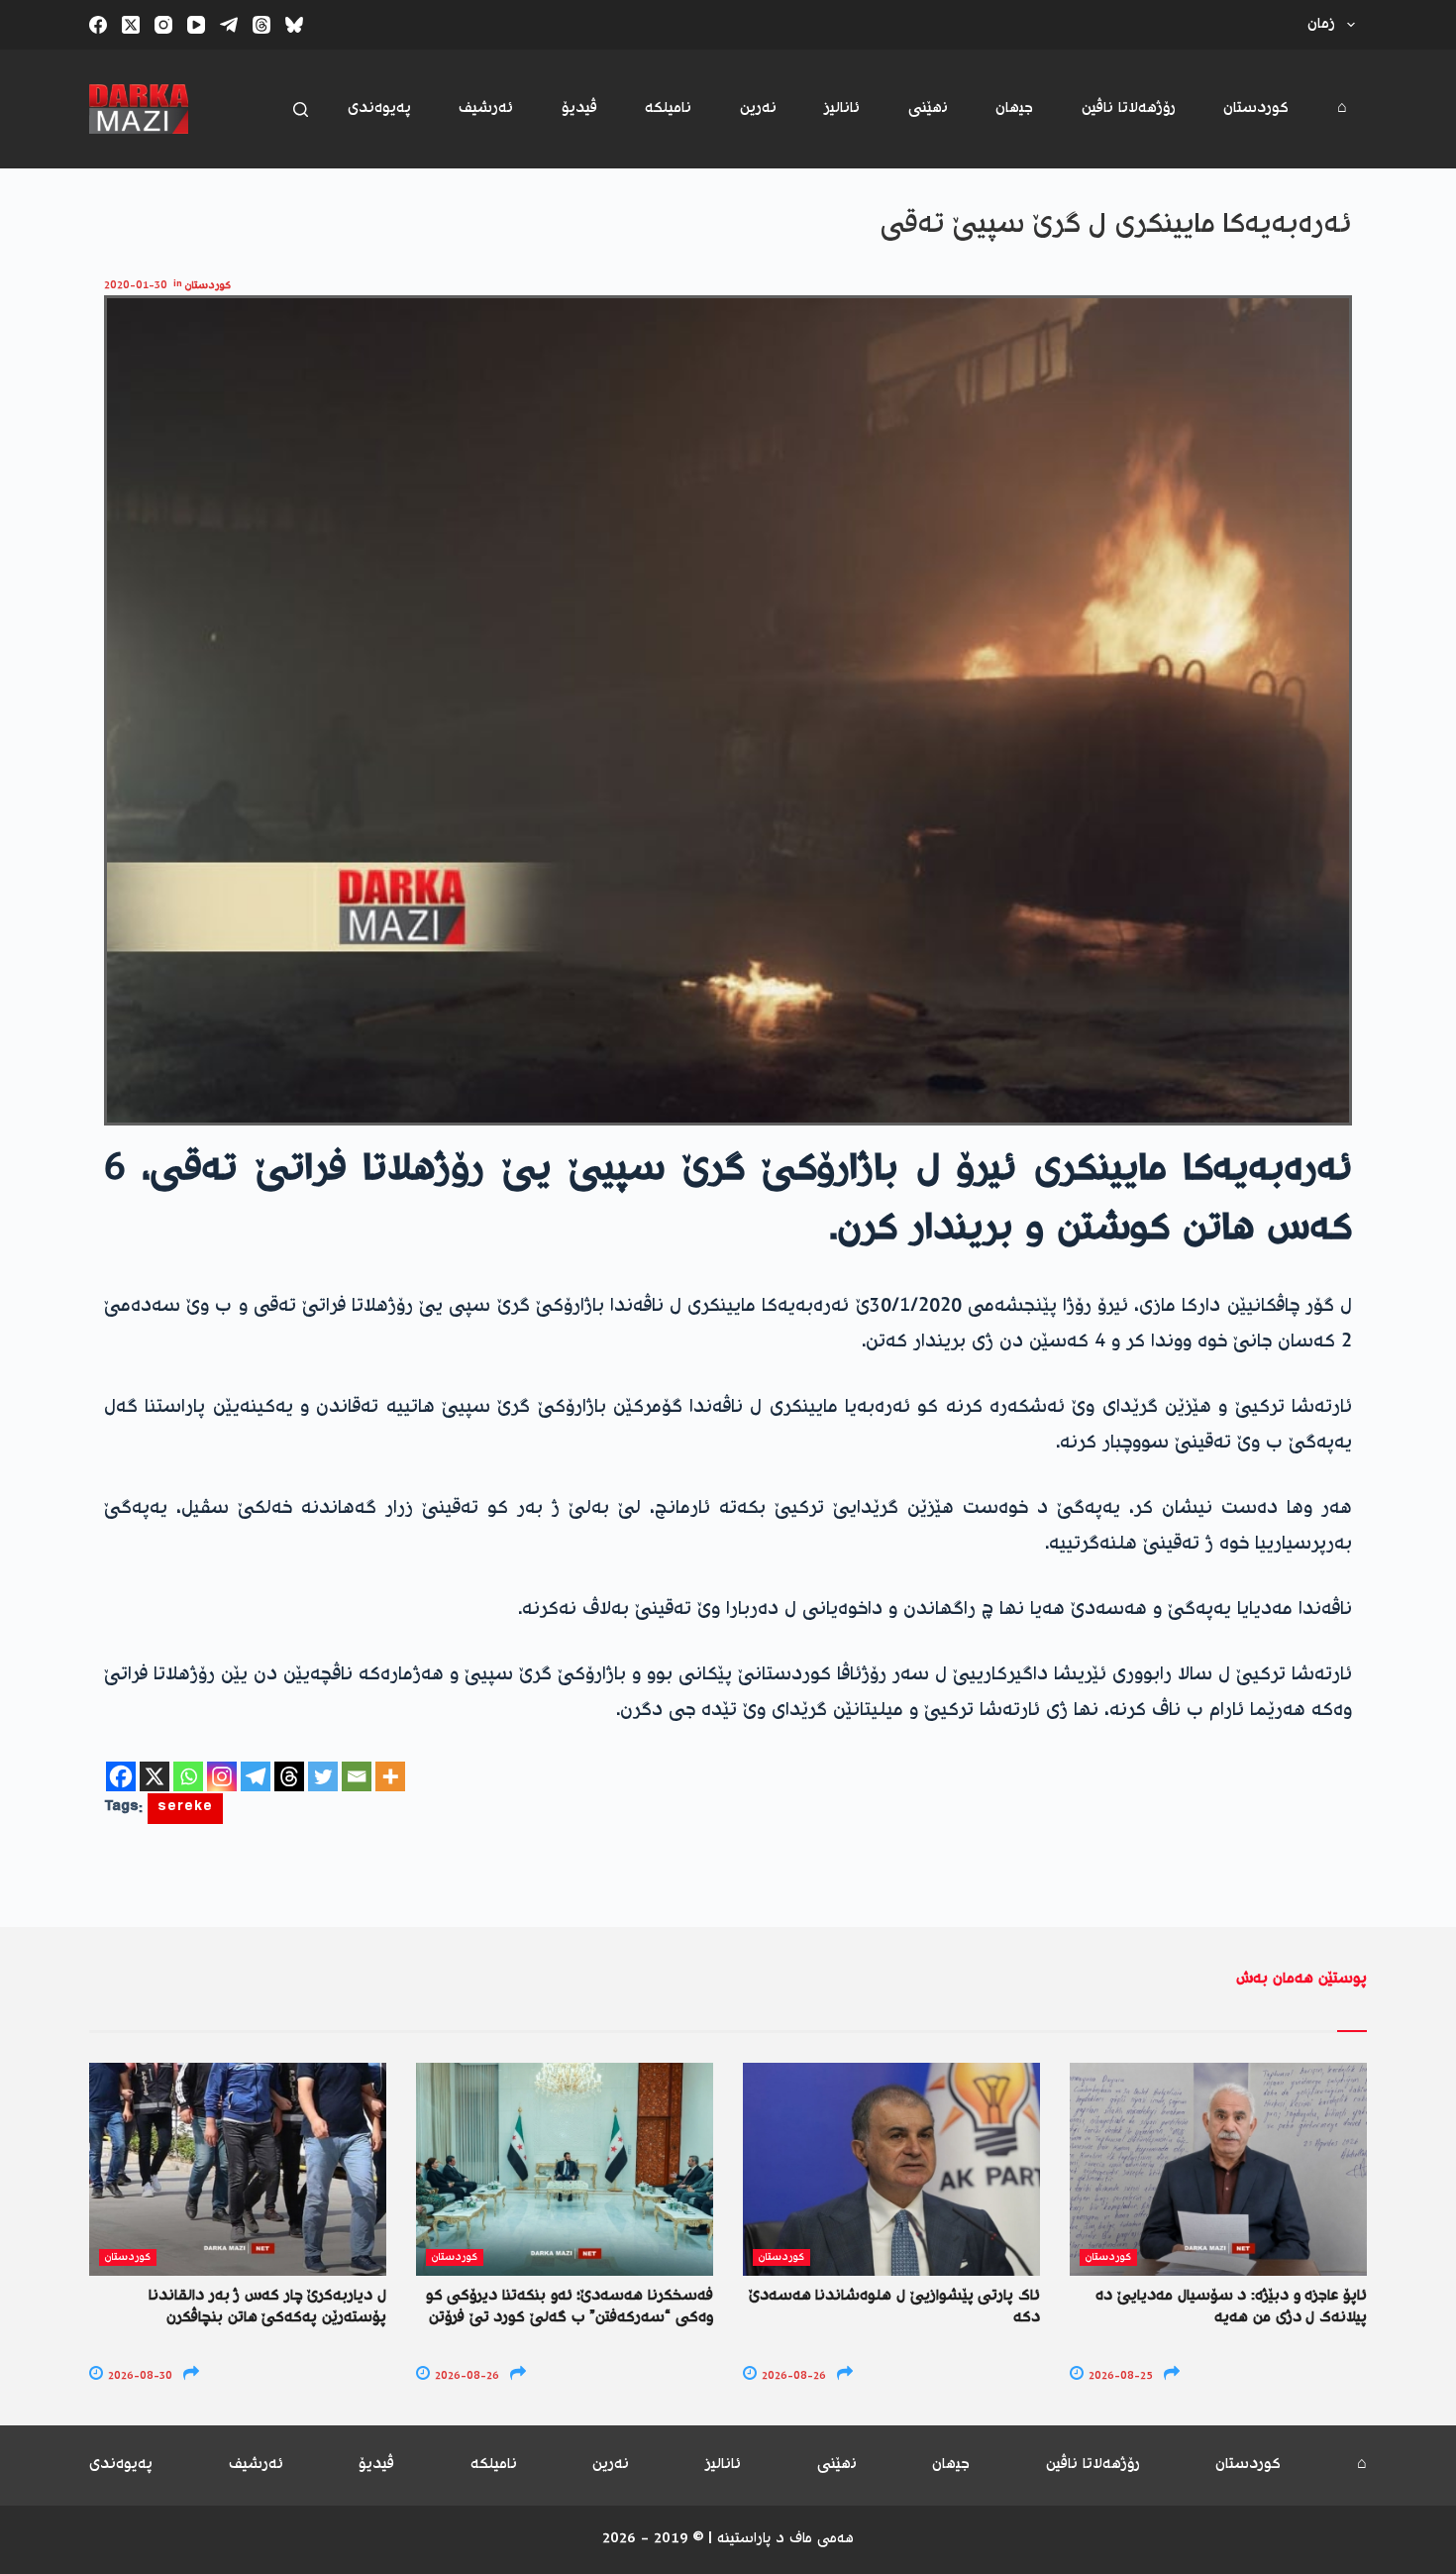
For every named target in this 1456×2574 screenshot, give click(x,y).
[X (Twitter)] (131, 25)
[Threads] (261, 25)
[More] (390, 1776)
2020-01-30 (136, 286)
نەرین (758, 108)
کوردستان (1256, 108)
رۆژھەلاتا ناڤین (1129, 108)
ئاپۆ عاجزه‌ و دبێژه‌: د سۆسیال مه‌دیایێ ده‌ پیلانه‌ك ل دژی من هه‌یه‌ (1231, 2307)
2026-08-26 (466, 2376)
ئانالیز (842, 108)
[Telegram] (229, 25)
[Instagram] (163, 25)
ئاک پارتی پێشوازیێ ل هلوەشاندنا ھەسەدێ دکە (894, 2307)
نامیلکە (668, 108)
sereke (185, 1809)
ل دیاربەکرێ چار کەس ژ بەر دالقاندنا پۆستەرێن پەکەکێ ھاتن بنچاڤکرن (267, 2307)
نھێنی (928, 108)
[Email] (357, 1776)
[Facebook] (98, 25)
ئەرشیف (486, 108)
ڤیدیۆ (579, 108)
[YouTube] (196, 25)
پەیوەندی (379, 108)
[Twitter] (323, 1776)
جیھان (1014, 108)
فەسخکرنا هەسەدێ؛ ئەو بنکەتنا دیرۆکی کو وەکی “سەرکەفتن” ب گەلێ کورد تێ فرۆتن (570, 2307)
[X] (155, 1776)
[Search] (301, 109)
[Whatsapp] (188, 1776)
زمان (1321, 24)
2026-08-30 (139, 2376)
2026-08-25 (1119, 2376)
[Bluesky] (294, 25)
